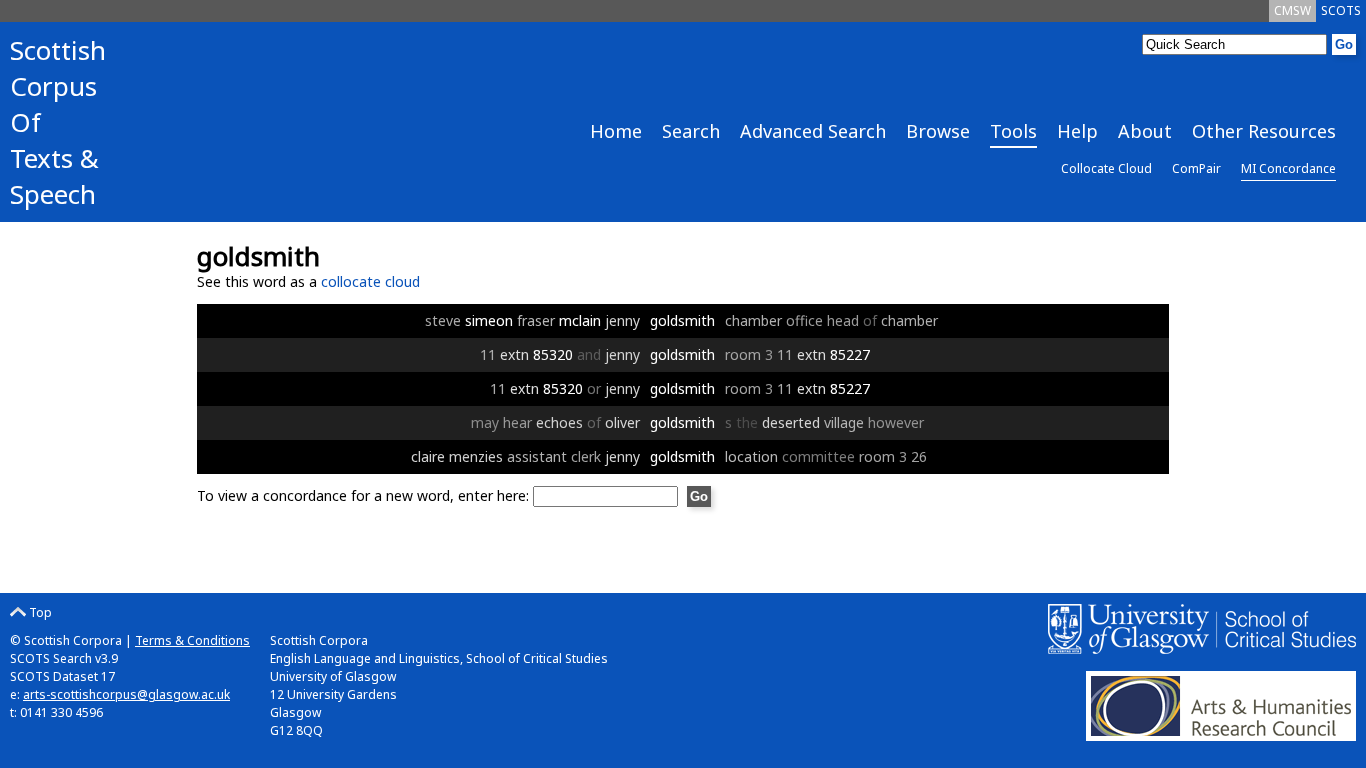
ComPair (1196, 168)
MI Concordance (1288, 168)
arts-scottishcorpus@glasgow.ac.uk (126, 694)
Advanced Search (813, 131)
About (1145, 131)
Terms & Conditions (192, 640)
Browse (938, 131)
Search (691, 131)
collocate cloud (370, 281)
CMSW (1292, 10)
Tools (1013, 131)
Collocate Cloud (1106, 168)
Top (39, 612)
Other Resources (1264, 131)
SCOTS (1341, 10)
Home (616, 131)
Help (1077, 131)
